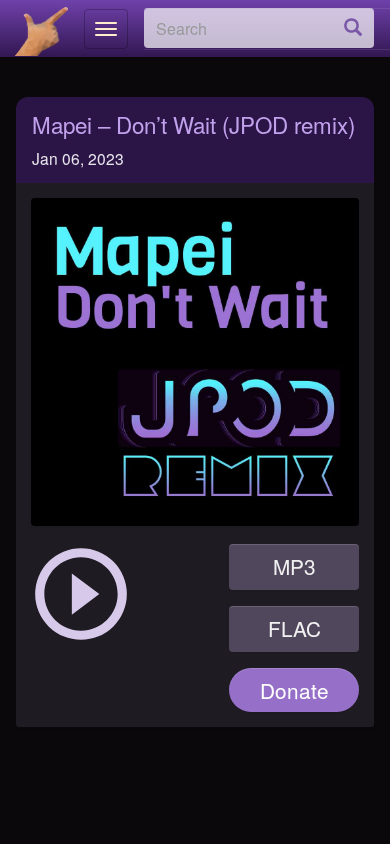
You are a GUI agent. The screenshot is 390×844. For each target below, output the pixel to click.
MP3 (294, 566)
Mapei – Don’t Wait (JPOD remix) (193, 124)
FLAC (294, 628)
